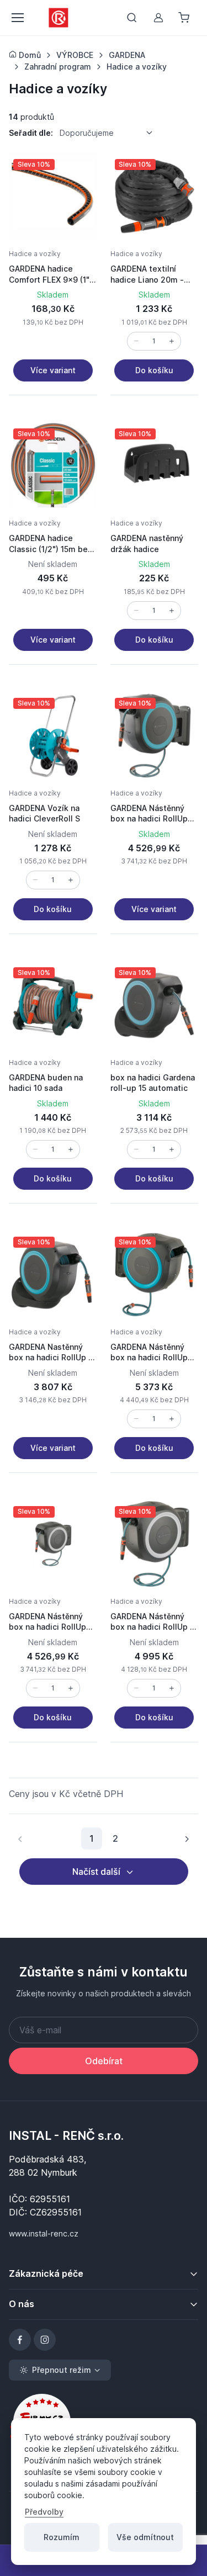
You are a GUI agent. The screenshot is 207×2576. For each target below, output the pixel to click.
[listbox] (110, 133)
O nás (22, 2304)
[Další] (187, 1838)
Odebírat (104, 2061)
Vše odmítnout (145, 2537)
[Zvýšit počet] (172, 341)
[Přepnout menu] (17, 18)
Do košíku (154, 370)
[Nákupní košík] (185, 18)
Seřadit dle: (31, 133)
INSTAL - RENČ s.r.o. (66, 2135)
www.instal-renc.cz (44, 2233)
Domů (29, 55)
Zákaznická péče (46, 2273)
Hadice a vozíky (35, 254)
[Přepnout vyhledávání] (132, 18)
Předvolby (44, 2512)
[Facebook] (20, 2340)
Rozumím (62, 2537)
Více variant (53, 370)
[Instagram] (45, 2340)
